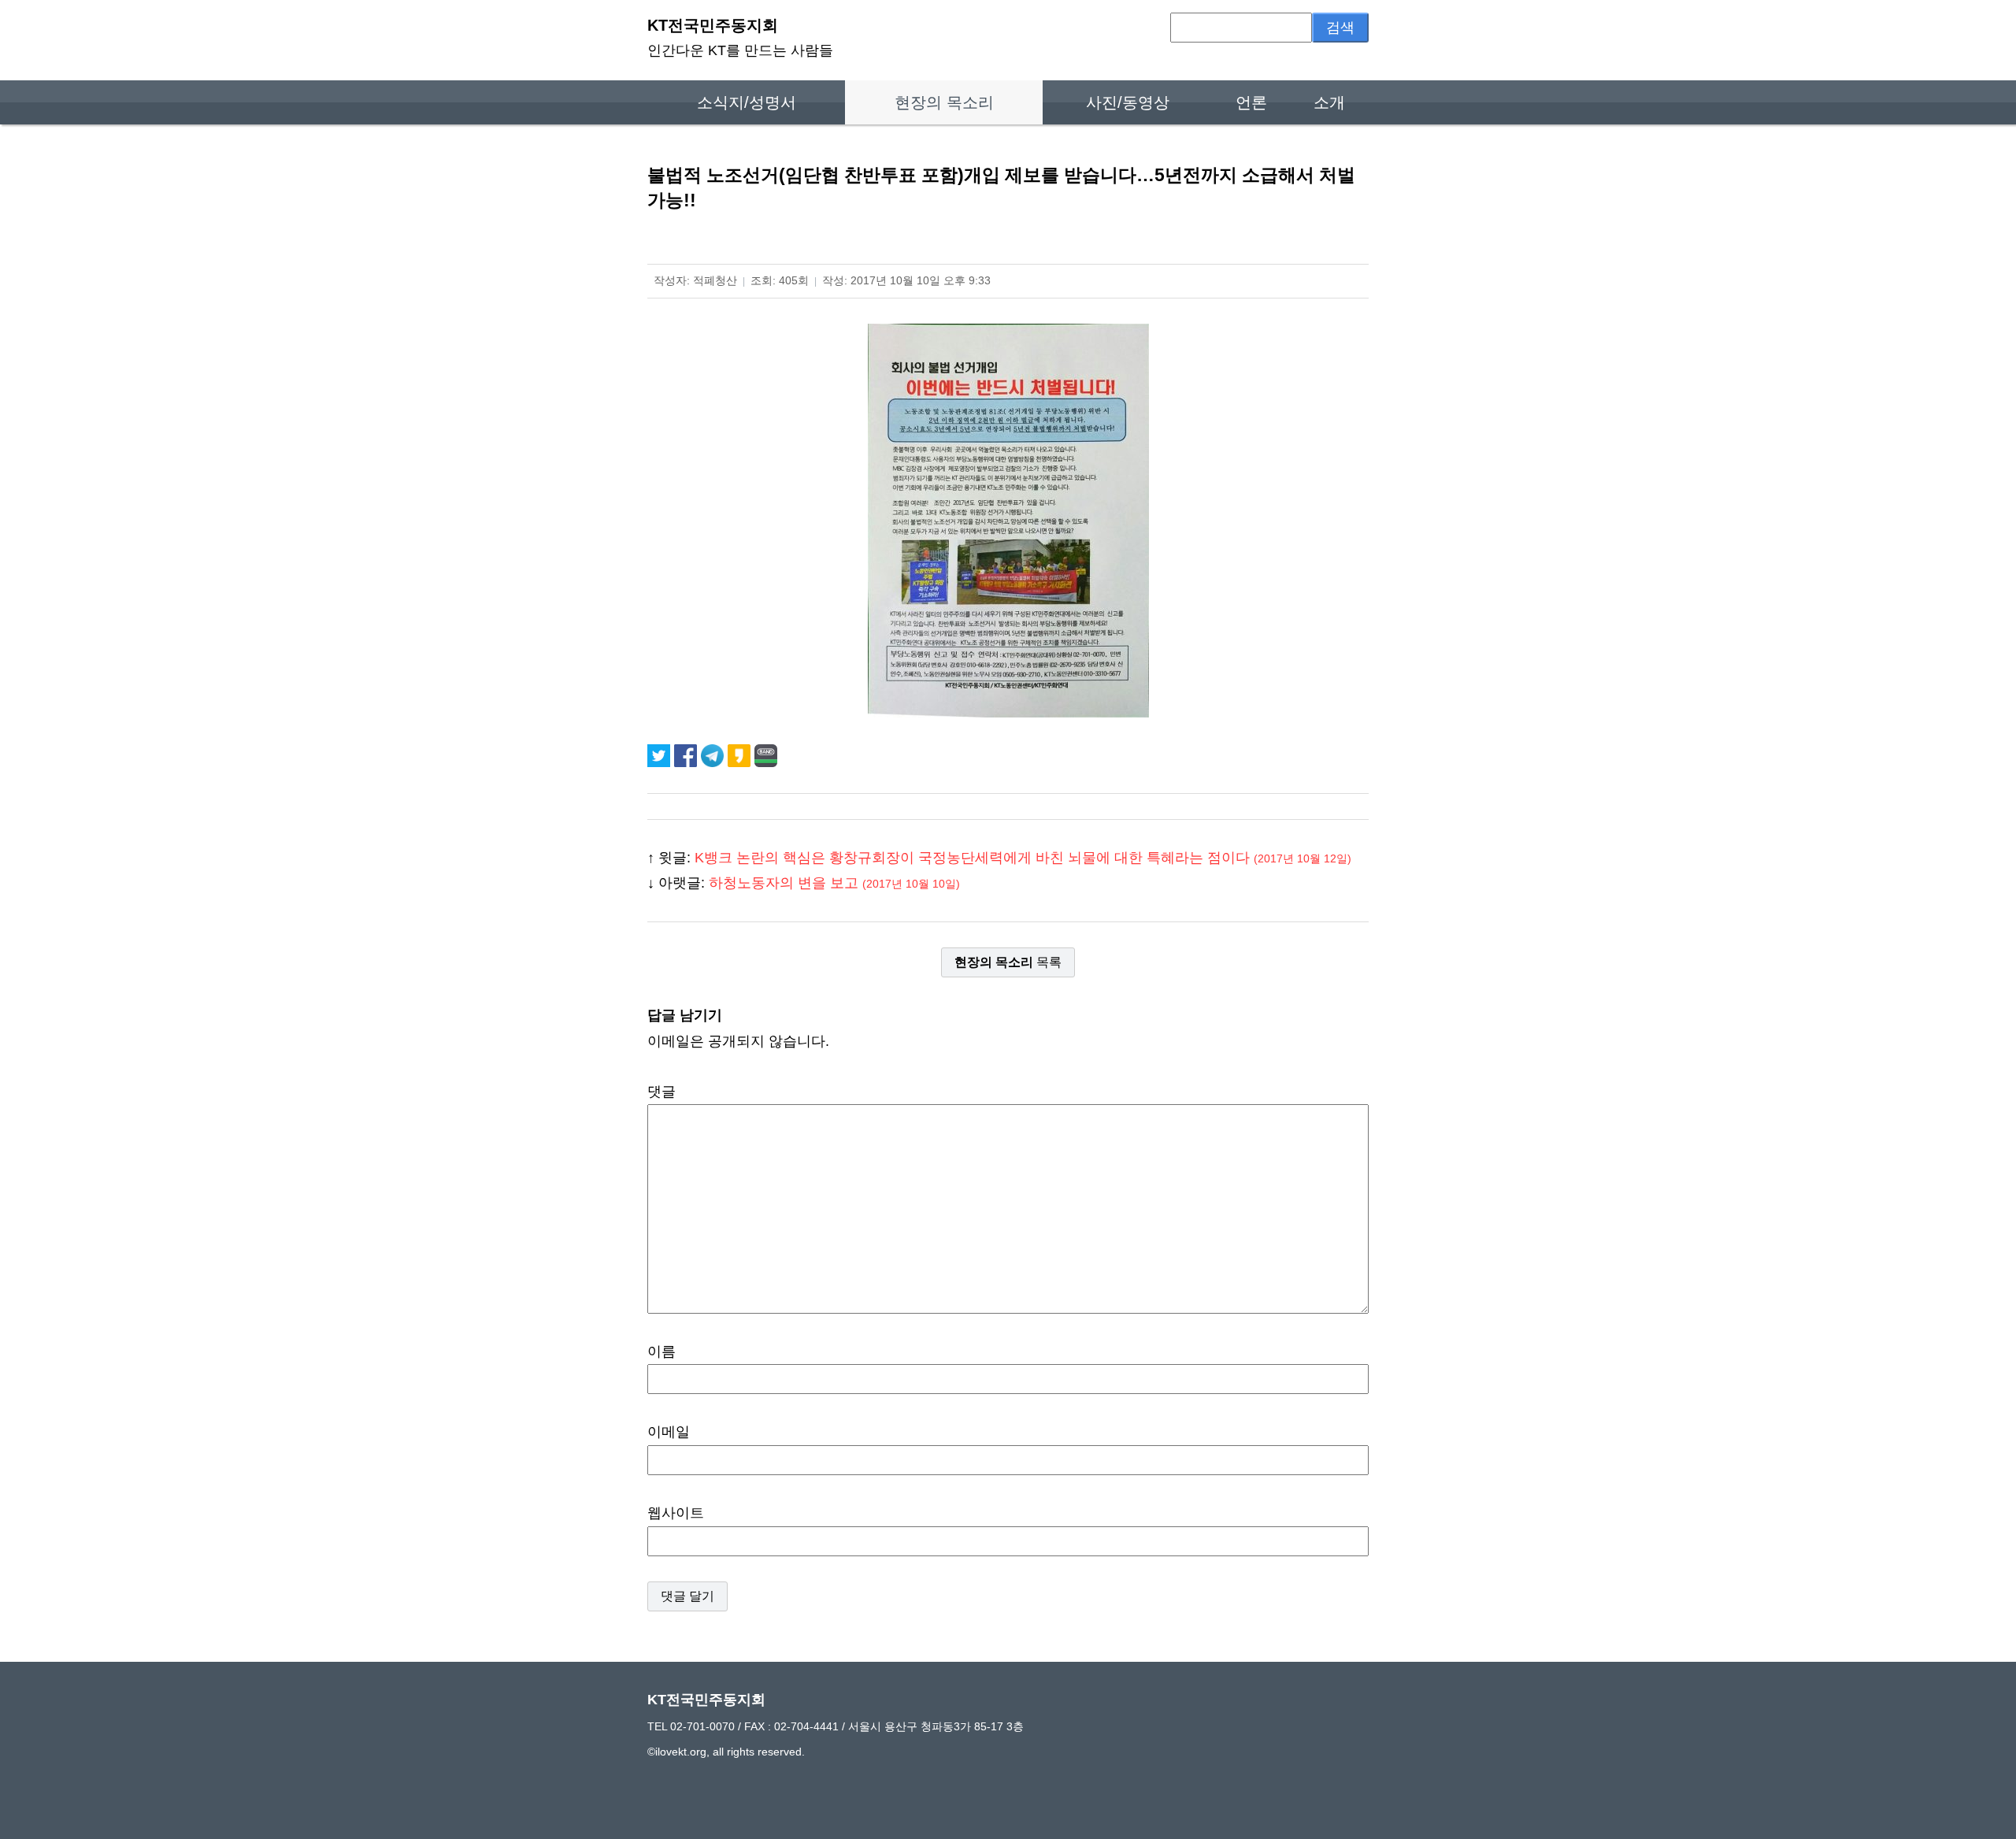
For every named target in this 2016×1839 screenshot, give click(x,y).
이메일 (669, 1432)
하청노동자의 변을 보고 (834, 883)
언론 (1251, 102)
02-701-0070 (702, 1726)
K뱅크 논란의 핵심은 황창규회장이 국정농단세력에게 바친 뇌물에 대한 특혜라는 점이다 (1023, 858)
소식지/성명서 (747, 102)
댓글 (661, 1092)
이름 (661, 1351)
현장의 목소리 (944, 102)
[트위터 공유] (661, 755)
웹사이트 (676, 1513)
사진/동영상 (1128, 102)
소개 (1329, 102)
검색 (1340, 28)
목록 (1008, 962)
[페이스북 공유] (687, 755)
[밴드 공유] (766, 755)
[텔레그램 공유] (714, 755)
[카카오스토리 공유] (741, 755)
